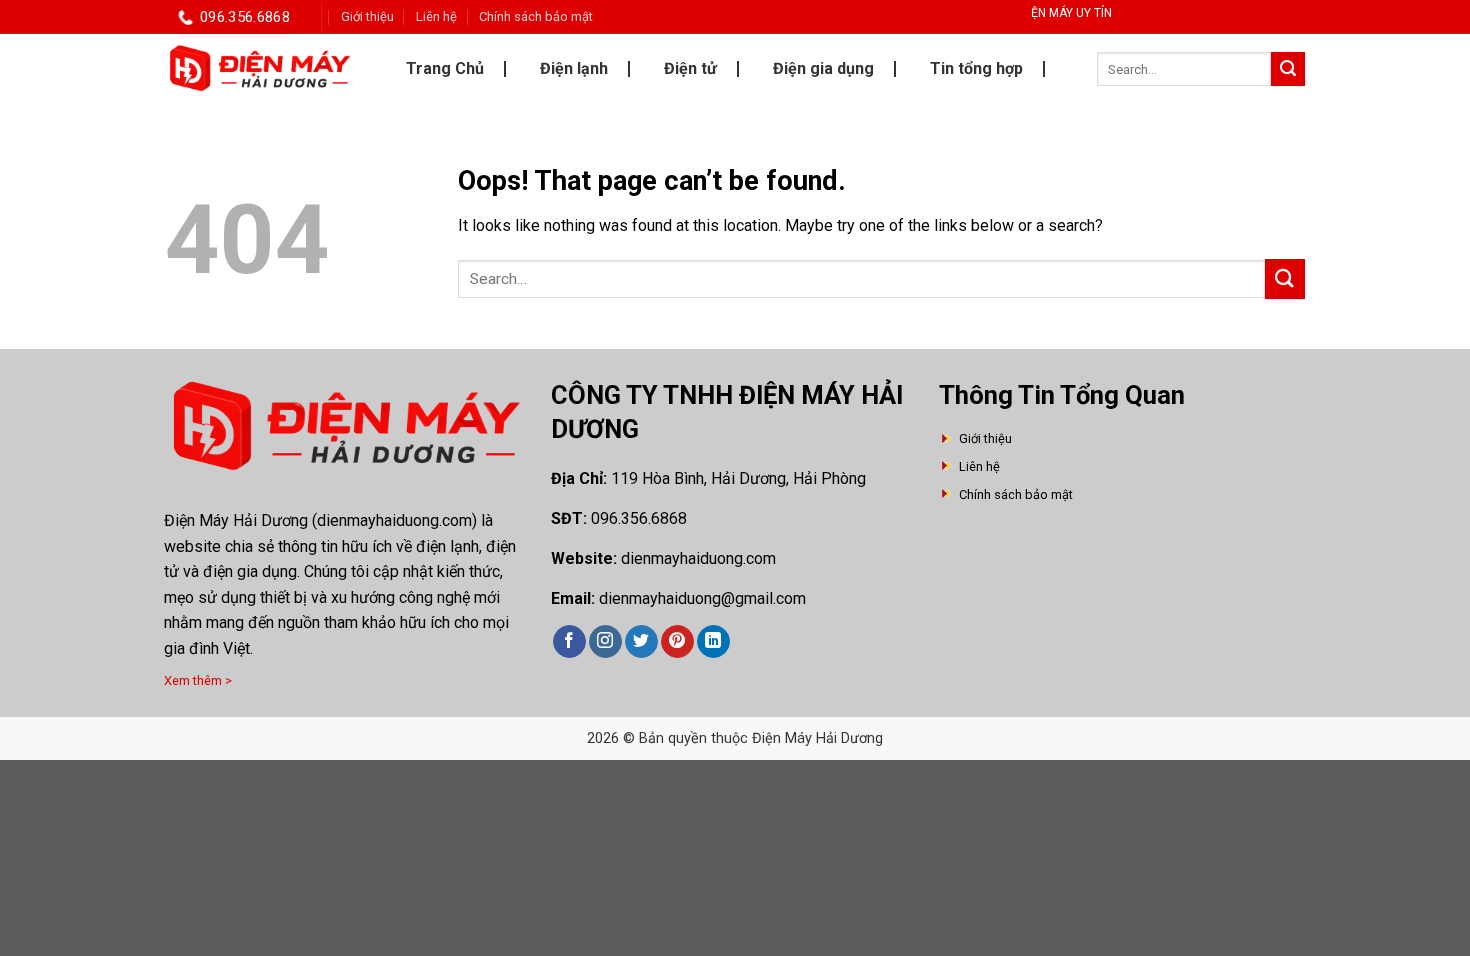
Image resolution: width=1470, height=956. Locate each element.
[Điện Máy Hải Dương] (260, 69)
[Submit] (1288, 69)
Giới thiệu (367, 16)
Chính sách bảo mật (536, 16)
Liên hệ (436, 16)
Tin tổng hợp (976, 69)
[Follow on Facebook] (569, 642)
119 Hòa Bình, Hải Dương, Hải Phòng (738, 478)
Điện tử (690, 69)
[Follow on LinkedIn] (713, 642)
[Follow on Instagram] (605, 642)
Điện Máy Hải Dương (236, 520)
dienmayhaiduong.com (698, 558)
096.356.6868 (639, 518)
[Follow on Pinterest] (677, 642)
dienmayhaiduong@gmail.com (702, 598)
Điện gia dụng (823, 69)
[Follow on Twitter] (641, 642)
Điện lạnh (574, 69)
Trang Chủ (445, 69)
